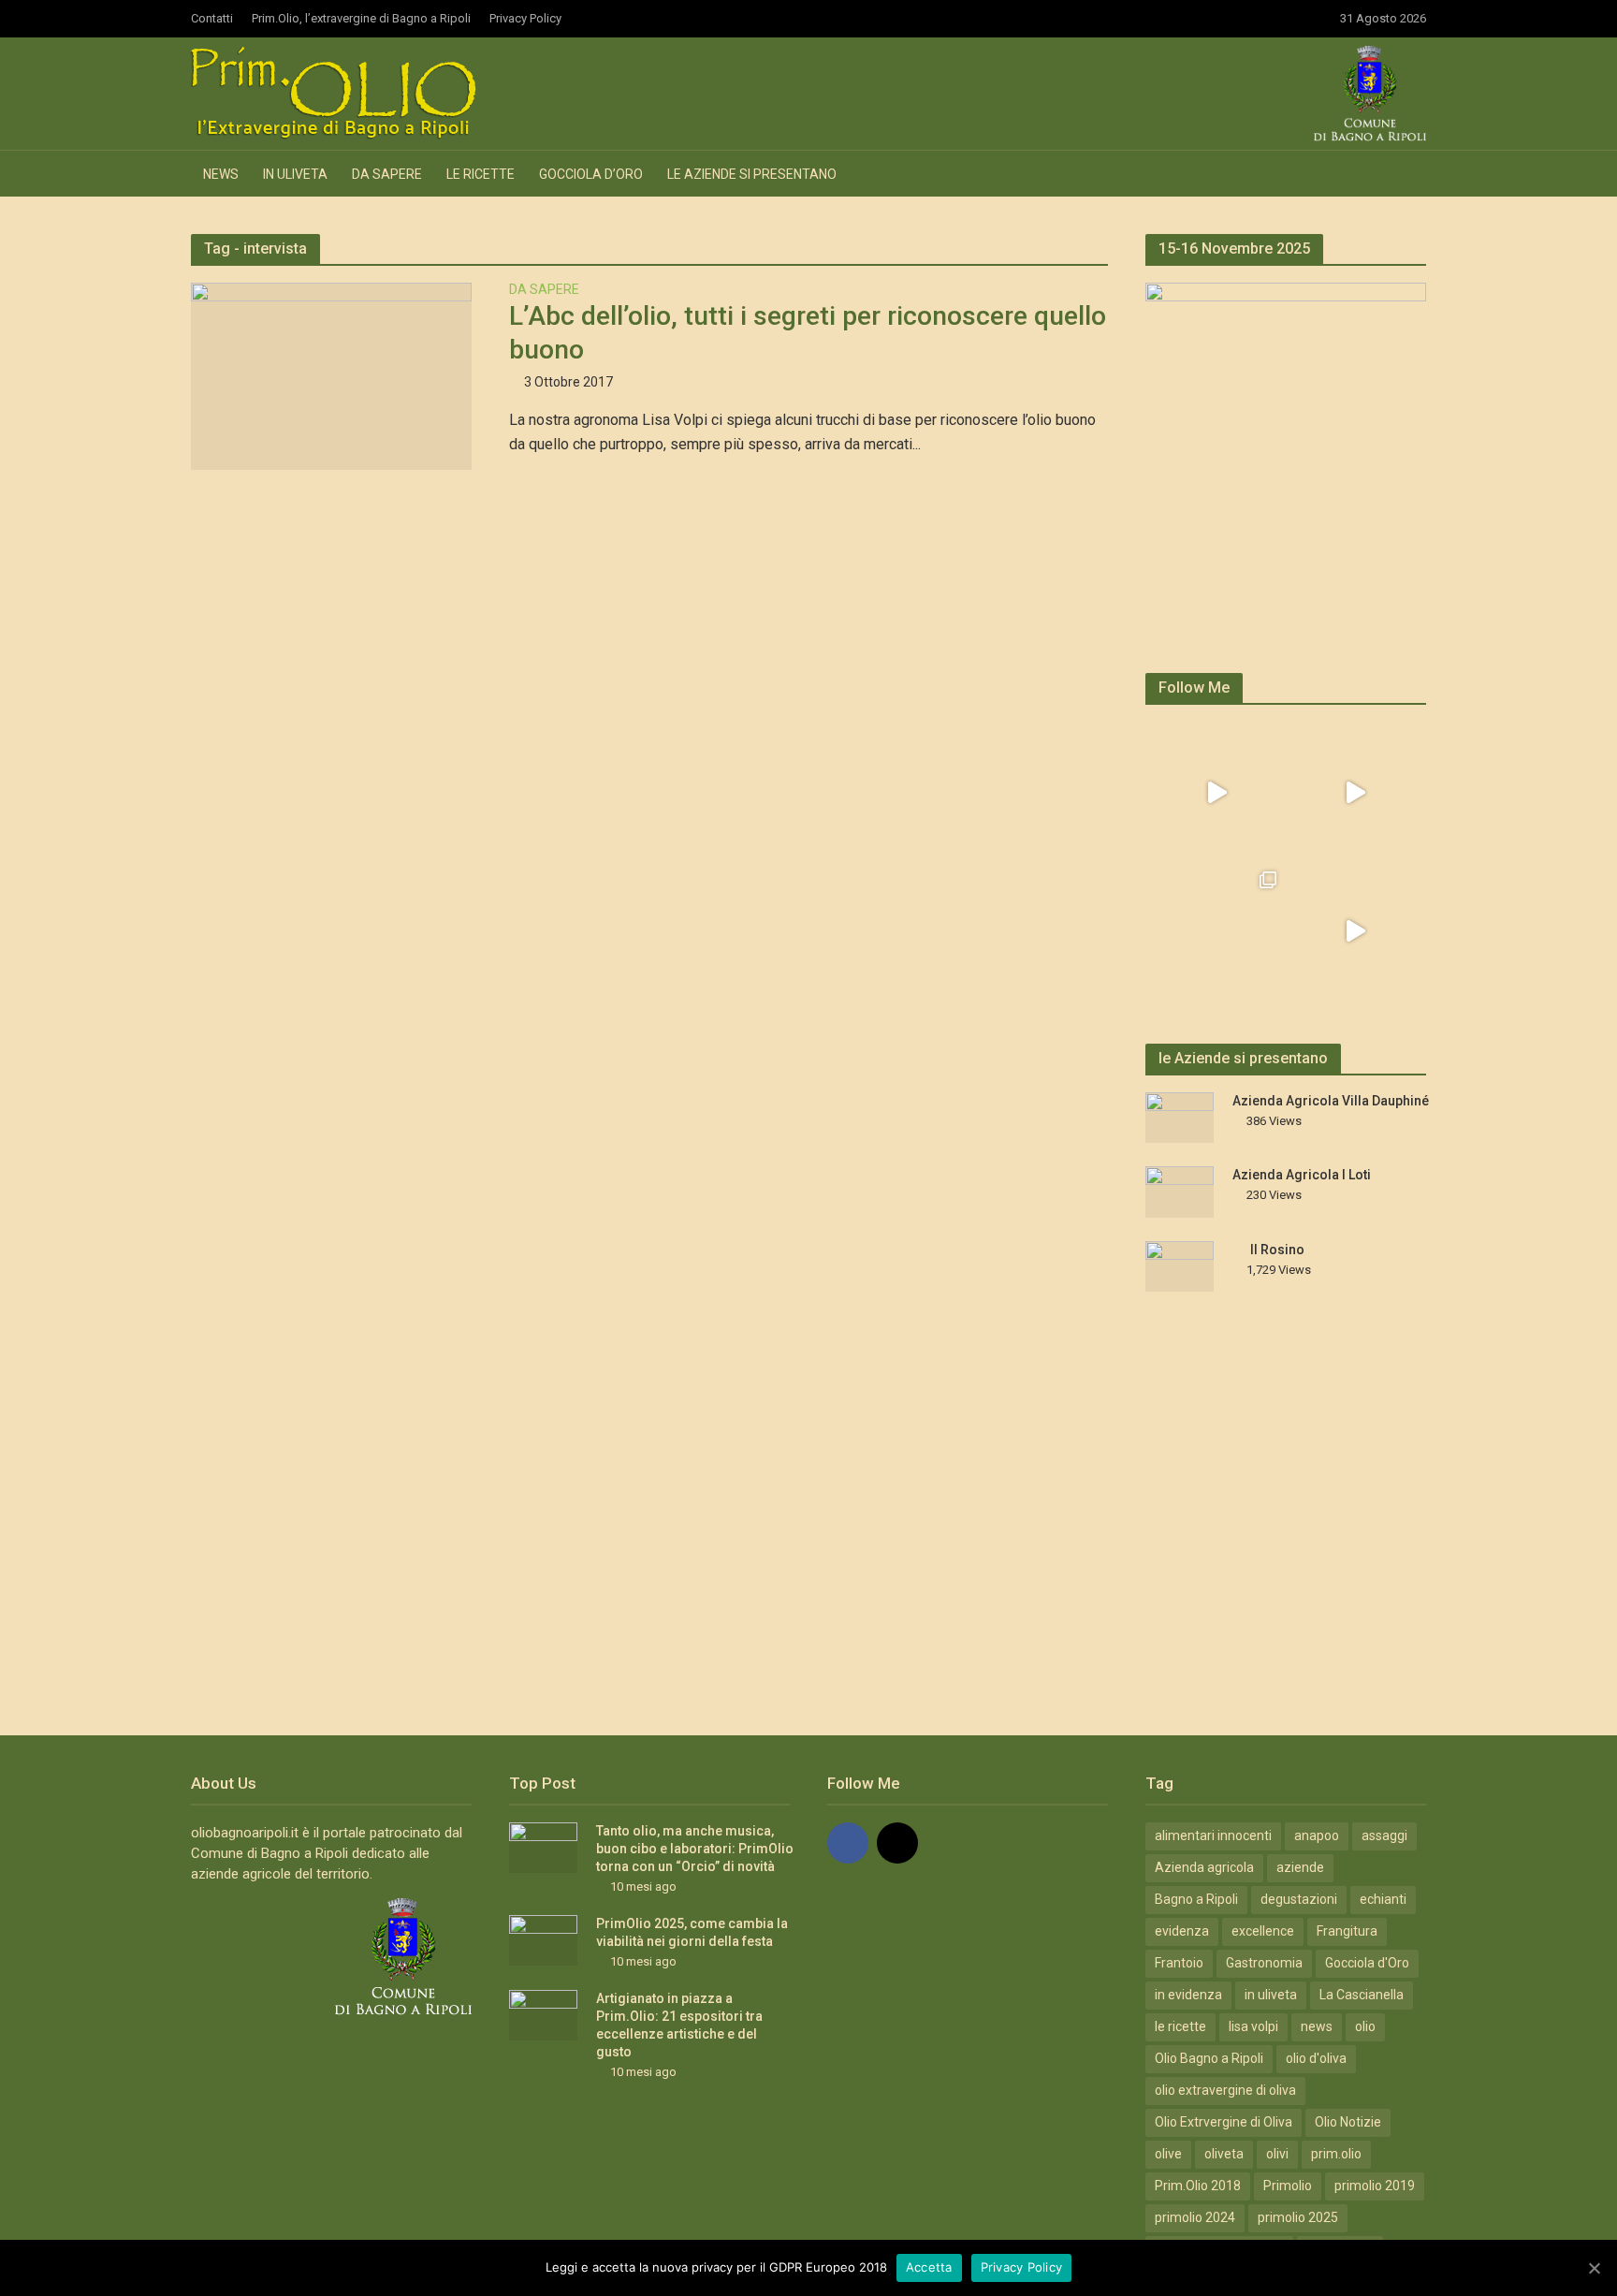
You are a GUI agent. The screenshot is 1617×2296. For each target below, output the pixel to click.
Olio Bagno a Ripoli (1209, 2058)
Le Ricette (481, 174)
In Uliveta (295, 174)
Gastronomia (1264, 1963)
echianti (1383, 1899)
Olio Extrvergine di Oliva (1224, 2122)
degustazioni (1299, 1899)
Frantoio (1179, 1963)
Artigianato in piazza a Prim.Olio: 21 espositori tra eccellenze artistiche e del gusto (679, 2025)
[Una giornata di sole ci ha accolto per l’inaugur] (1355, 931)
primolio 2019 (1375, 2186)
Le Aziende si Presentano (752, 174)
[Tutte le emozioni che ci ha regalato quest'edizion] (1355, 793)
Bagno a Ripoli (1196, 1899)
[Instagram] (897, 1843)
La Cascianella (1362, 1995)
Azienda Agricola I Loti (1302, 1175)
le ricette (1180, 2026)
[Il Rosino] (1180, 1265)
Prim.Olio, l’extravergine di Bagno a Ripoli (361, 18)
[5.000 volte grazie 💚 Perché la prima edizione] (1216, 931)
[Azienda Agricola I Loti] (1180, 1191)
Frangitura (1347, 1931)
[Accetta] (1594, 2268)
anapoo (1317, 1835)
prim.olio (1336, 2154)
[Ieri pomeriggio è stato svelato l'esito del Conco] (1216, 793)
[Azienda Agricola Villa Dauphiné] (1180, 1117)
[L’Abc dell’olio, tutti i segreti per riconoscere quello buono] (331, 375)
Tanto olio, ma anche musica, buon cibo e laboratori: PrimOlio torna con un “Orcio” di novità (695, 1849)
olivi (1277, 2154)
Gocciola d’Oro (591, 174)
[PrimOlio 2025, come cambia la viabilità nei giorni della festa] (543, 1939)
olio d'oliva (1316, 2058)
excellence (1263, 1931)
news (1317, 2026)
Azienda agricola (1204, 1867)
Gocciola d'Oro (1367, 1963)
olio (1365, 2026)
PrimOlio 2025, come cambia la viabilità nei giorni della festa (692, 1932)
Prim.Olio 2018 (1198, 2186)
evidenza (1182, 1931)
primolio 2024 (1195, 2217)
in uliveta (1271, 1995)
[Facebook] (848, 1843)
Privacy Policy (525, 18)
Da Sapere (387, 174)
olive (1168, 2154)
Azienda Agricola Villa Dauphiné (1331, 1101)
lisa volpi (1253, 2026)
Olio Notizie (1348, 2122)
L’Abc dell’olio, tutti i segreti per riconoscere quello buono (808, 333)
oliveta (1224, 2154)
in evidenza (1188, 1995)
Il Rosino (1277, 1250)
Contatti (212, 18)
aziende (1300, 1867)
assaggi (1384, 1835)
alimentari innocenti (1213, 1835)
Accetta (929, 2267)
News (221, 174)
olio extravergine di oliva (1225, 2090)
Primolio (1288, 2186)
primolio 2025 (1298, 2217)
